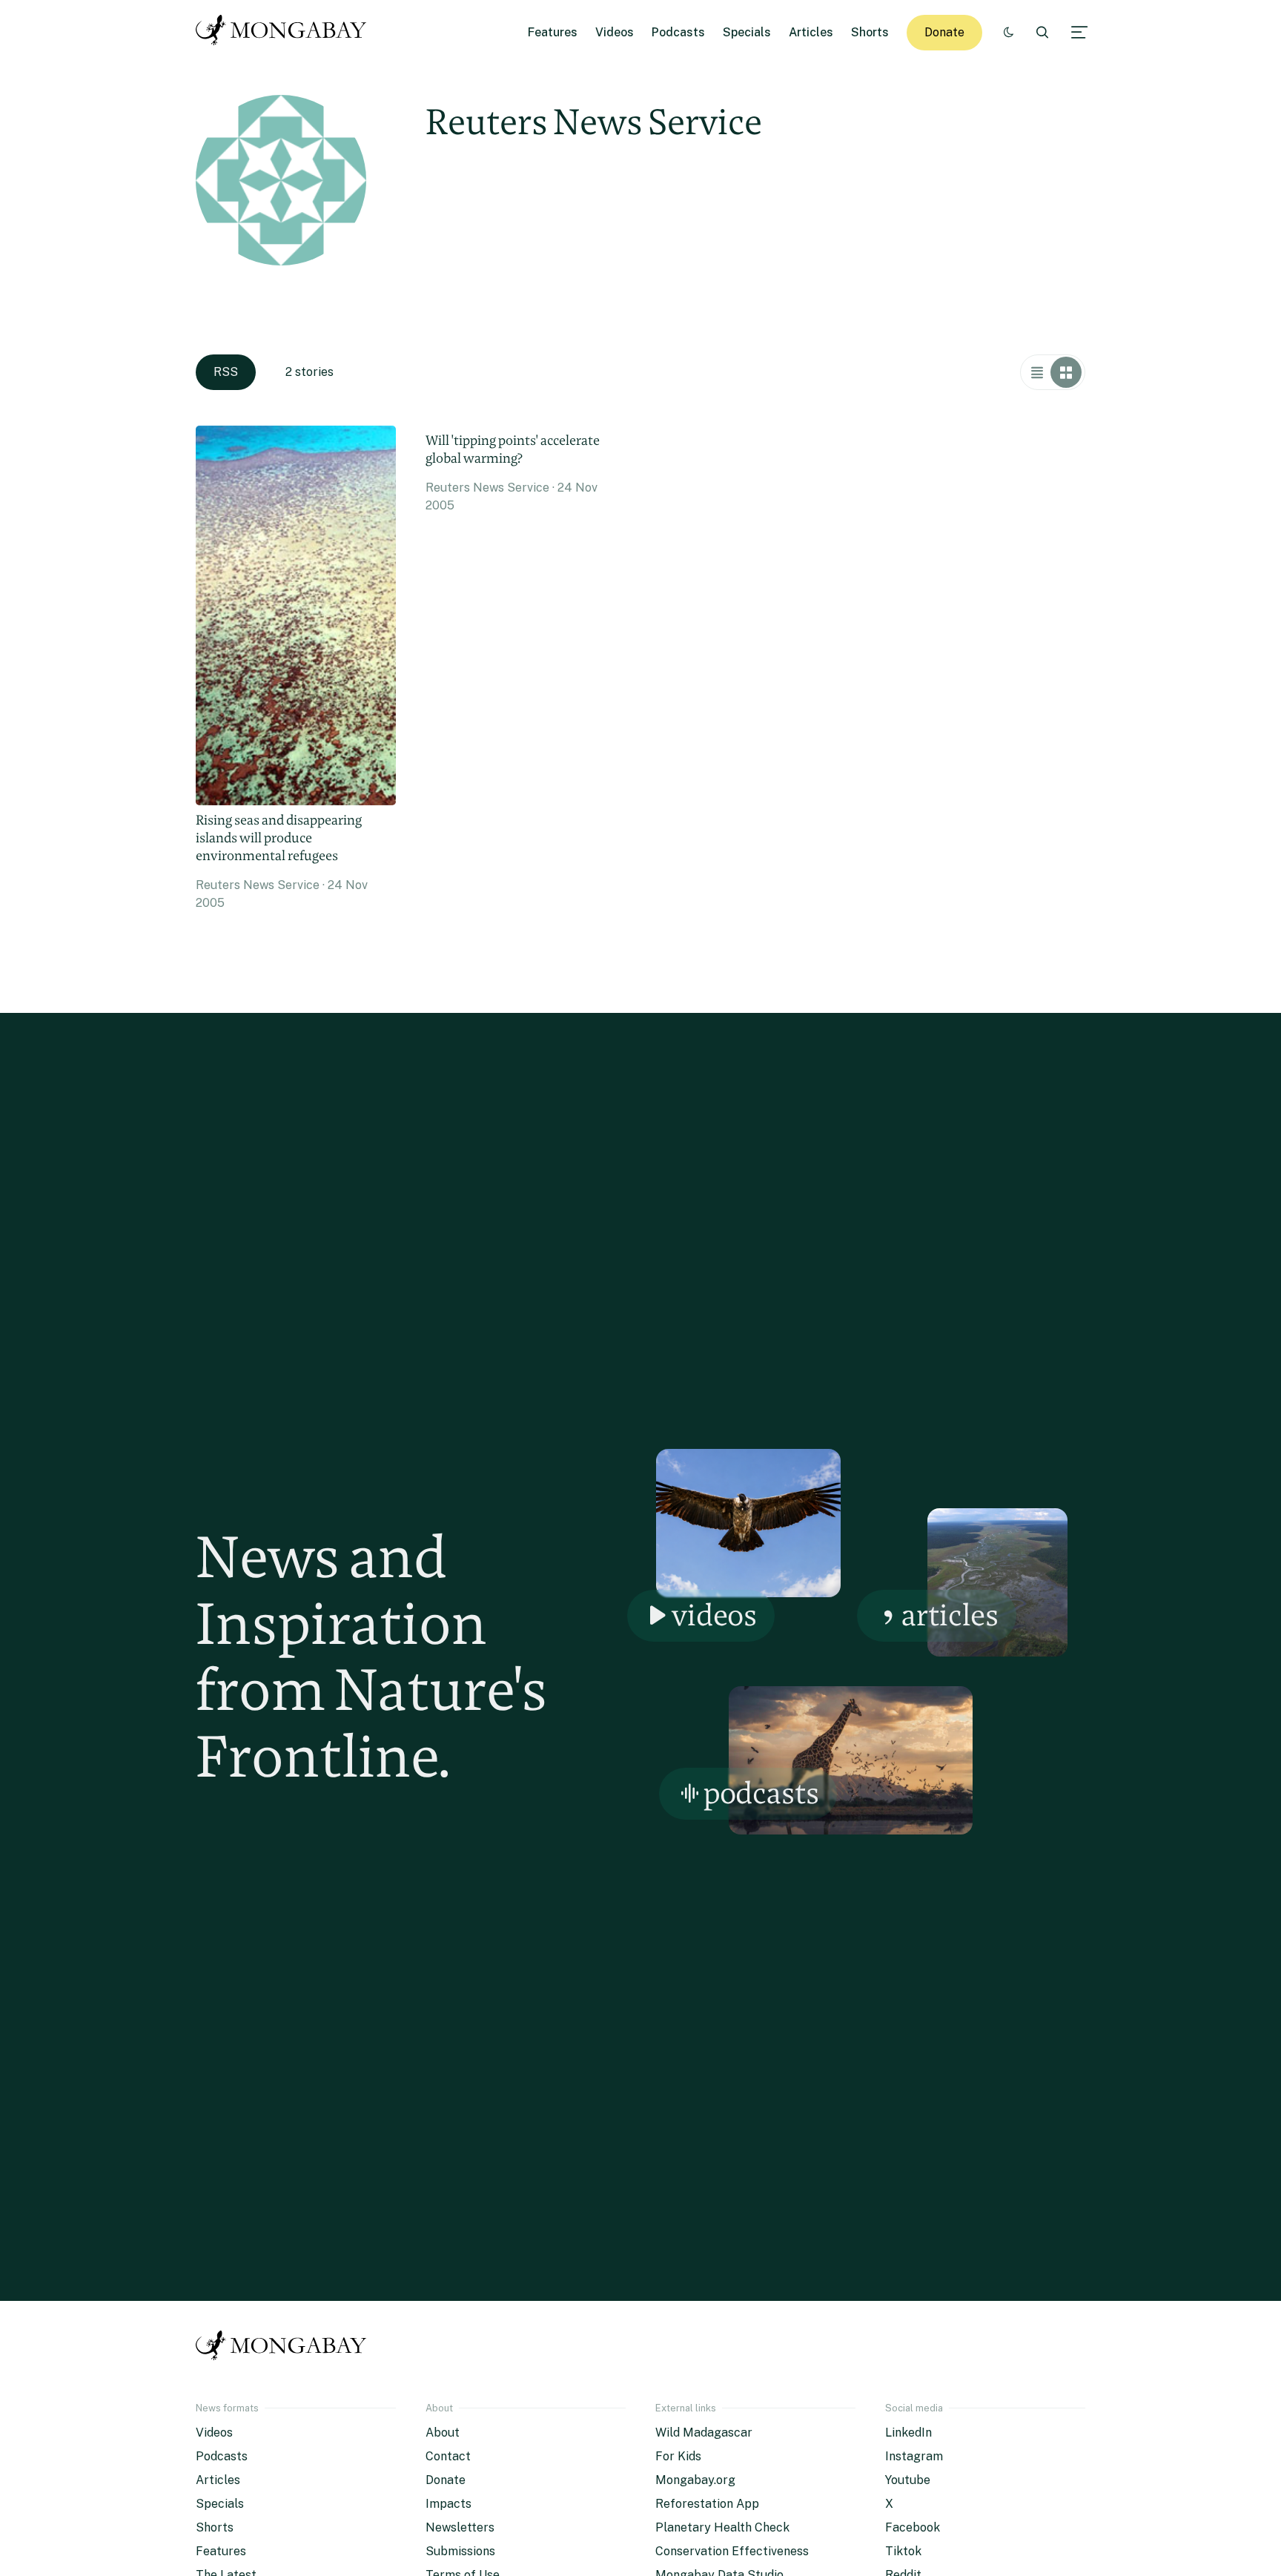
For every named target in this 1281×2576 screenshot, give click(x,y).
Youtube (908, 2480)
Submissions (460, 2551)
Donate (944, 32)
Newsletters (460, 2527)
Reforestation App (707, 2504)
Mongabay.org (695, 2480)
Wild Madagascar (704, 2433)
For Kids (678, 2456)
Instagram (914, 2456)
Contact (448, 2456)
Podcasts (678, 32)
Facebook (913, 2527)
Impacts (448, 2504)
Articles (811, 32)
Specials (747, 32)
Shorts (870, 32)
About (443, 2433)
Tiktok (903, 2551)
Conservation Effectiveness (732, 2551)
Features (553, 32)
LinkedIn (908, 2433)
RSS (226, 372)
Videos (615, 32)
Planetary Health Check (722, 2527)
